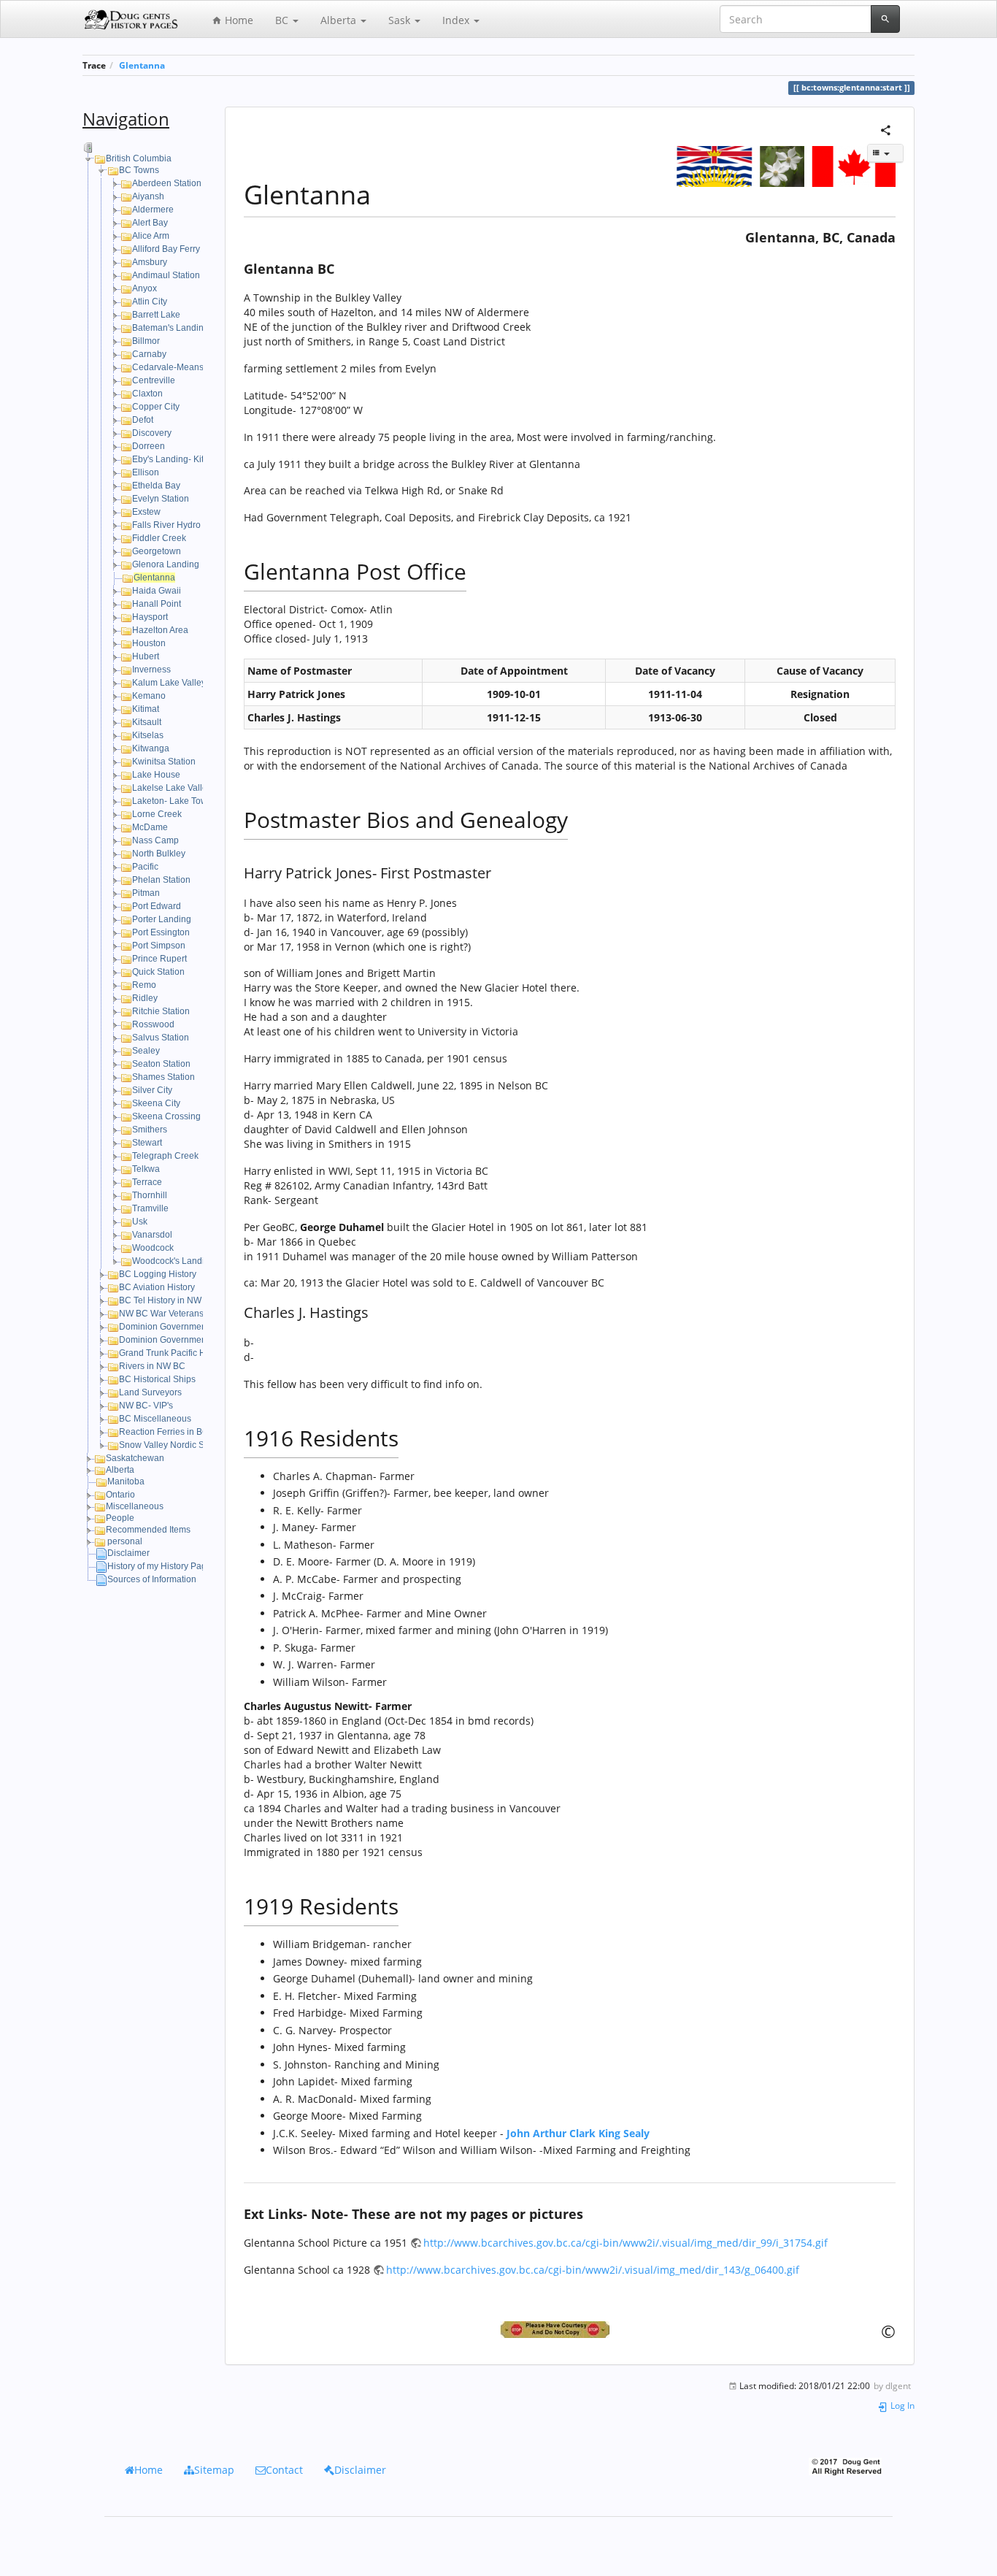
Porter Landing (162, 919)
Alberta (120, 1470)
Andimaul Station (166, 275)
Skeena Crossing (166, 1116)
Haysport (150, 617)
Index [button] (457, 20)
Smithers (150, 1130)
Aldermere (153, 210)
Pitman (146, 893)
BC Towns (139, 170)
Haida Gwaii (157, 591)
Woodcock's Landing (173, 1261)
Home (238, 20)
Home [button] (149, 2470)
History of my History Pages (162, 1566)
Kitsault (147, 722)
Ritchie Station (161, 1011)
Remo (144, 985)
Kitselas (148, 735)
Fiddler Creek (159, 538)
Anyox (145, 288)
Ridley (145, 998)
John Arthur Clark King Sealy (578, 2133)
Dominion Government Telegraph (185, 1327)
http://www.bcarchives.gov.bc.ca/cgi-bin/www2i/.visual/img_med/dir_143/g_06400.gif (593, 2270)
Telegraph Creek (165, 1156)
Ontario (120, 1495)
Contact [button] (284, 2470)
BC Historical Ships (157, 1379)
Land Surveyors (150, 1392)
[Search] (885, 19)
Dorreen (149, 446)
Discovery (152, 433)
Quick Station (158, 972)
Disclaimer (128, 1553)
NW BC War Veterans (161, 1314)
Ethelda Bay (156, 486)
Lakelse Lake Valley (172, 788)
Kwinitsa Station (164, 762)
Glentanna (142, 65)
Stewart (147, 1143)
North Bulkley (159, 854)
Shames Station (163, 1077)
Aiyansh (148, 196)
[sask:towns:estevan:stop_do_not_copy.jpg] (570, 2330)
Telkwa (146, 1169)
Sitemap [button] (214, 2470)
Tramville (150, 1208)
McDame (150, 827)
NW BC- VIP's (146, 1406)
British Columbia (139, 158)
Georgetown (157, 551)
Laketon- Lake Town (172, 801)
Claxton (147, 394)
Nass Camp (155, 840)
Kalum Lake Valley (169, 683)
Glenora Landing (166, 564)
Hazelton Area (160, 630)
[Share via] (886, 129)
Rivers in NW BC (152, 1366)
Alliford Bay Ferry (166, 249)
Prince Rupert (159, 959)
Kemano (149, 696)
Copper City (156, 407)
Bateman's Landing (170, 328)
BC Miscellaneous (155, 1419)
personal (125, 1541)
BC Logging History (158, 1274)
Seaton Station (161, 1064)
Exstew (146, 512)
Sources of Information (152, 1579)
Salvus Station (161, 1038)
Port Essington (161, 932)
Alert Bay (150, 223)
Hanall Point (157, 604)
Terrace (147, 1182)
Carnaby (149, 354)
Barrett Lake (156, 315)
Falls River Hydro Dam (177, 525)
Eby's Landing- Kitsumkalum (188, 459)
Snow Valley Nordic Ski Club (176, 1445)
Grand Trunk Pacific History (173, 1353)
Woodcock (153, 1248)
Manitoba (126, 1481)
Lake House (156, 775)
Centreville (154, 380)
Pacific (145, 867)
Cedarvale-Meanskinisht (181, 367)
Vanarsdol (152, 1235)
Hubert (146, 656)
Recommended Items (148, 1530)
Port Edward (157, 906)
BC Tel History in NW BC (168, 1300)
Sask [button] (401, 20)
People (120, 1518)
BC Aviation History (157, 1287)
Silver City (152, 1090)
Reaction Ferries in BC (164, 1432)
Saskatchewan (135, 1458)
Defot (143, 420)
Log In (901, 2405)
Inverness (151, 670)
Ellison (146, 472)
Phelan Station (161, 880)
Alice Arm (151, 236)
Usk (140, 1222)
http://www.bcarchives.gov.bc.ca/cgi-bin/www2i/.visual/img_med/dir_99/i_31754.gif (625, 2243)
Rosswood (153, 1024)
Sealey (146, 1051)
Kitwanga (151, 748)
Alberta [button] (340, 20)
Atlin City (150, 302)
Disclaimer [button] (360, 2470)
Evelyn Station (161, 499)
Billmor (146, 341)
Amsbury (150, 262)
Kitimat (146, 709)
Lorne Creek (157, 814)
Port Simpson (159, 946)
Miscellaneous (135, 1506)
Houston (149, 643)
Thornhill (150, 1195)
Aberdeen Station (167, 183)
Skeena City (156, 1103)
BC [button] (283, 20)
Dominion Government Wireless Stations (199, 1340)
